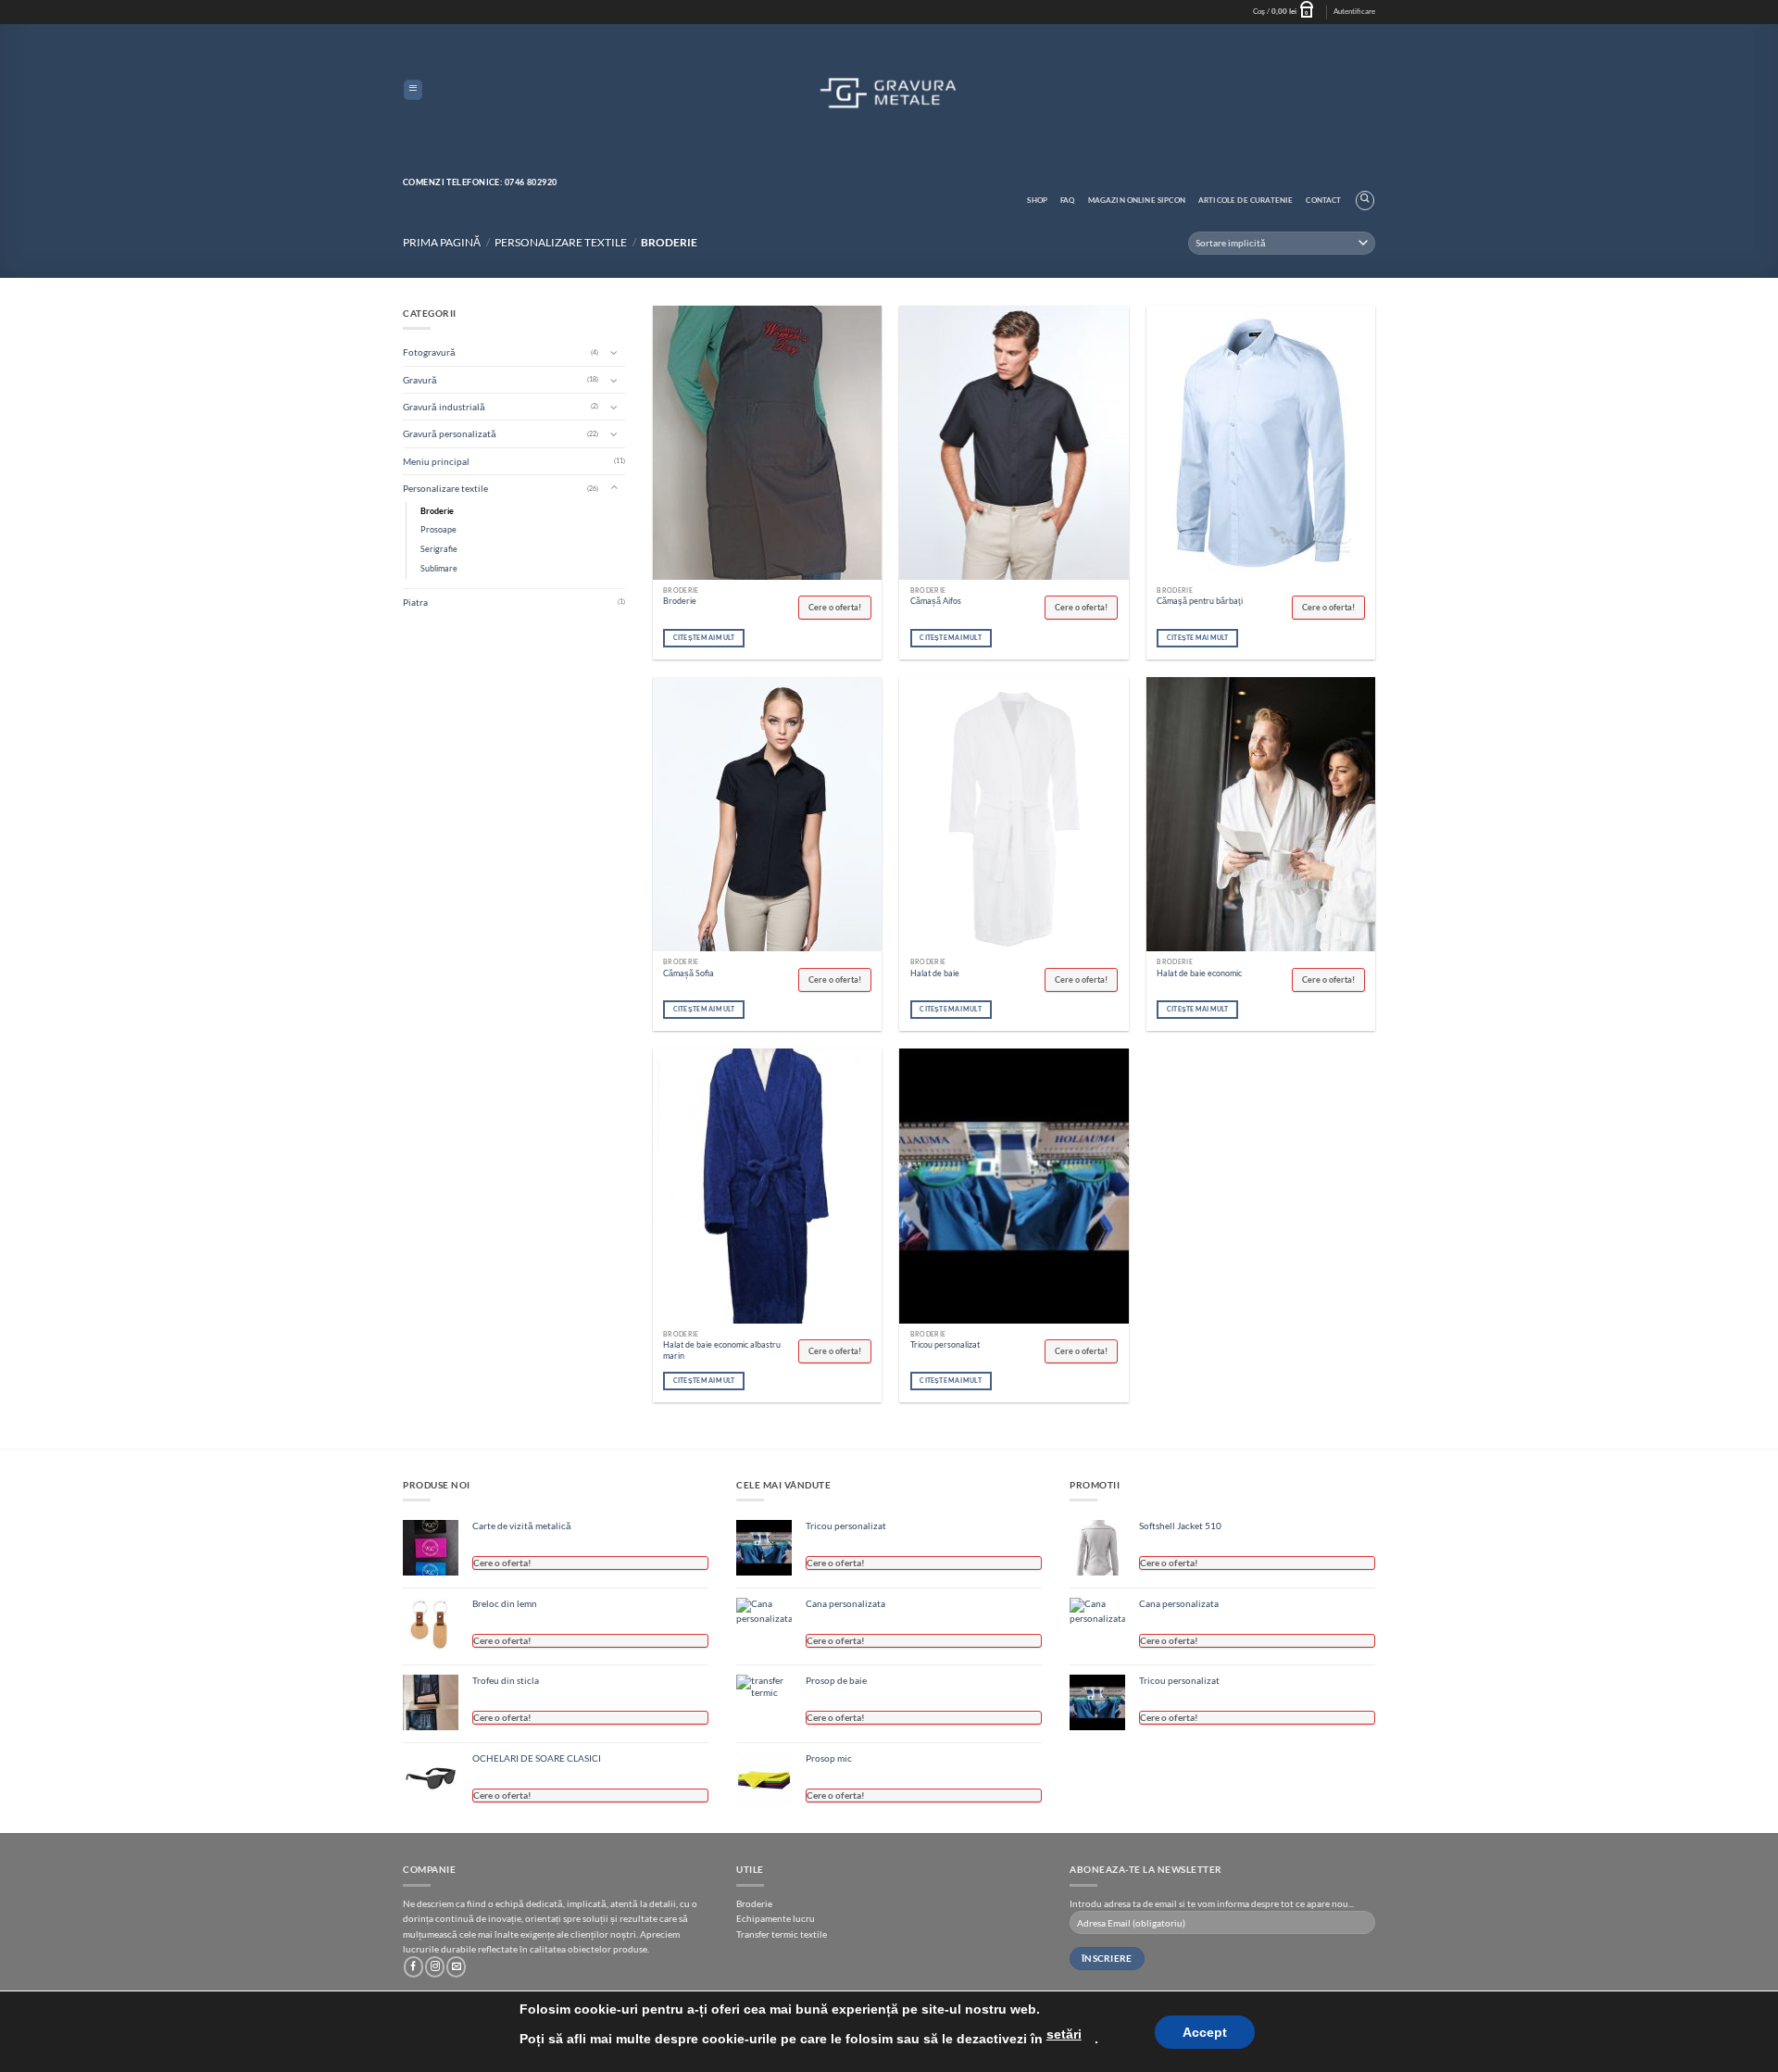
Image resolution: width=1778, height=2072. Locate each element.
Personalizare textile (561, 242)
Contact (1323, 200)
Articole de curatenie (1246, 200)
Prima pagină (442, 242)
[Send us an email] (456, 1966)
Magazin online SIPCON (1137, 200)
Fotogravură (429, 352)
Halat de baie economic (1199, 973)
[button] (1287, 12)
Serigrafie (439, 549)
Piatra (415, 602)
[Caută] (1365, 200)
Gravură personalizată (450, 433)
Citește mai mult (704, 638)
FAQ (1068, 200)
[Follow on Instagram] (435, 1966)
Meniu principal (436, 461)
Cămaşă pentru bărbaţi (1200, 601)
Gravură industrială (444, 407)
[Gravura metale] (889, 91)
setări (1064, 2034)
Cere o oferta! (835, 607)
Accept (1205, 2032)
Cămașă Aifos (936, 601)
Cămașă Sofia (689, 973)
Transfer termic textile (782, 1934)
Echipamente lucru (776, 1918)
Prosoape (438, 529)
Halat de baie (935, 973)
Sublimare (439, 568)
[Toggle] (614, 352)
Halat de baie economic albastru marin (722, 1350)
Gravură (420, 380)
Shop (1037, 200)
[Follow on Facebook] (413, 1966)
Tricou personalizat (945, 1344)
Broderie (437, 511)
